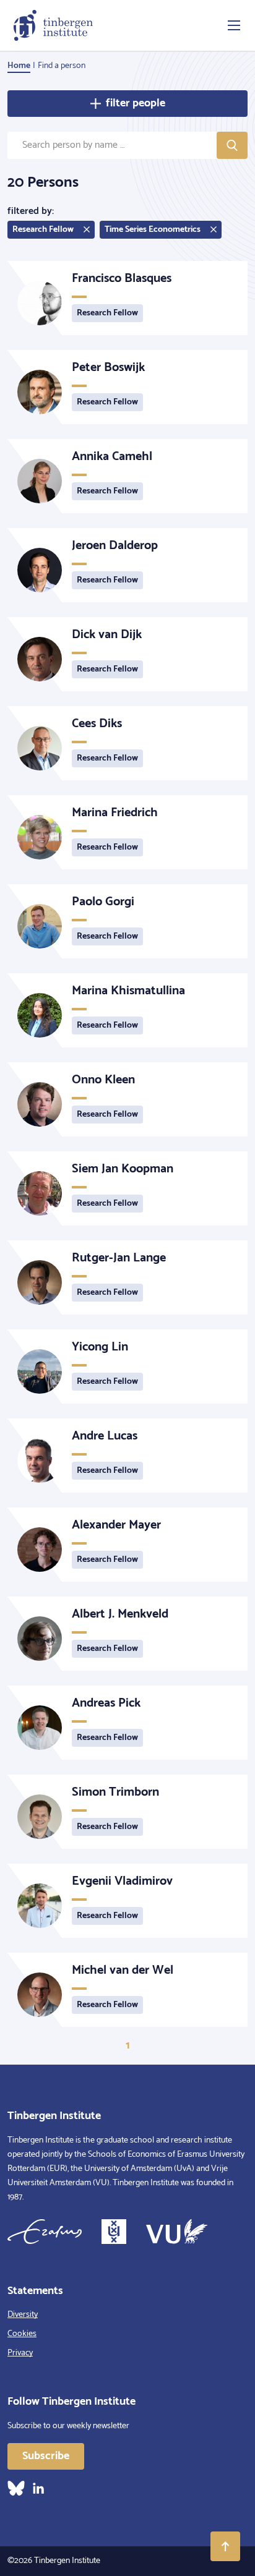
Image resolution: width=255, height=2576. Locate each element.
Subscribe (46, 2456)
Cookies (22, 2334)
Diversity (23, 2315)
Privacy (20, 2353)
